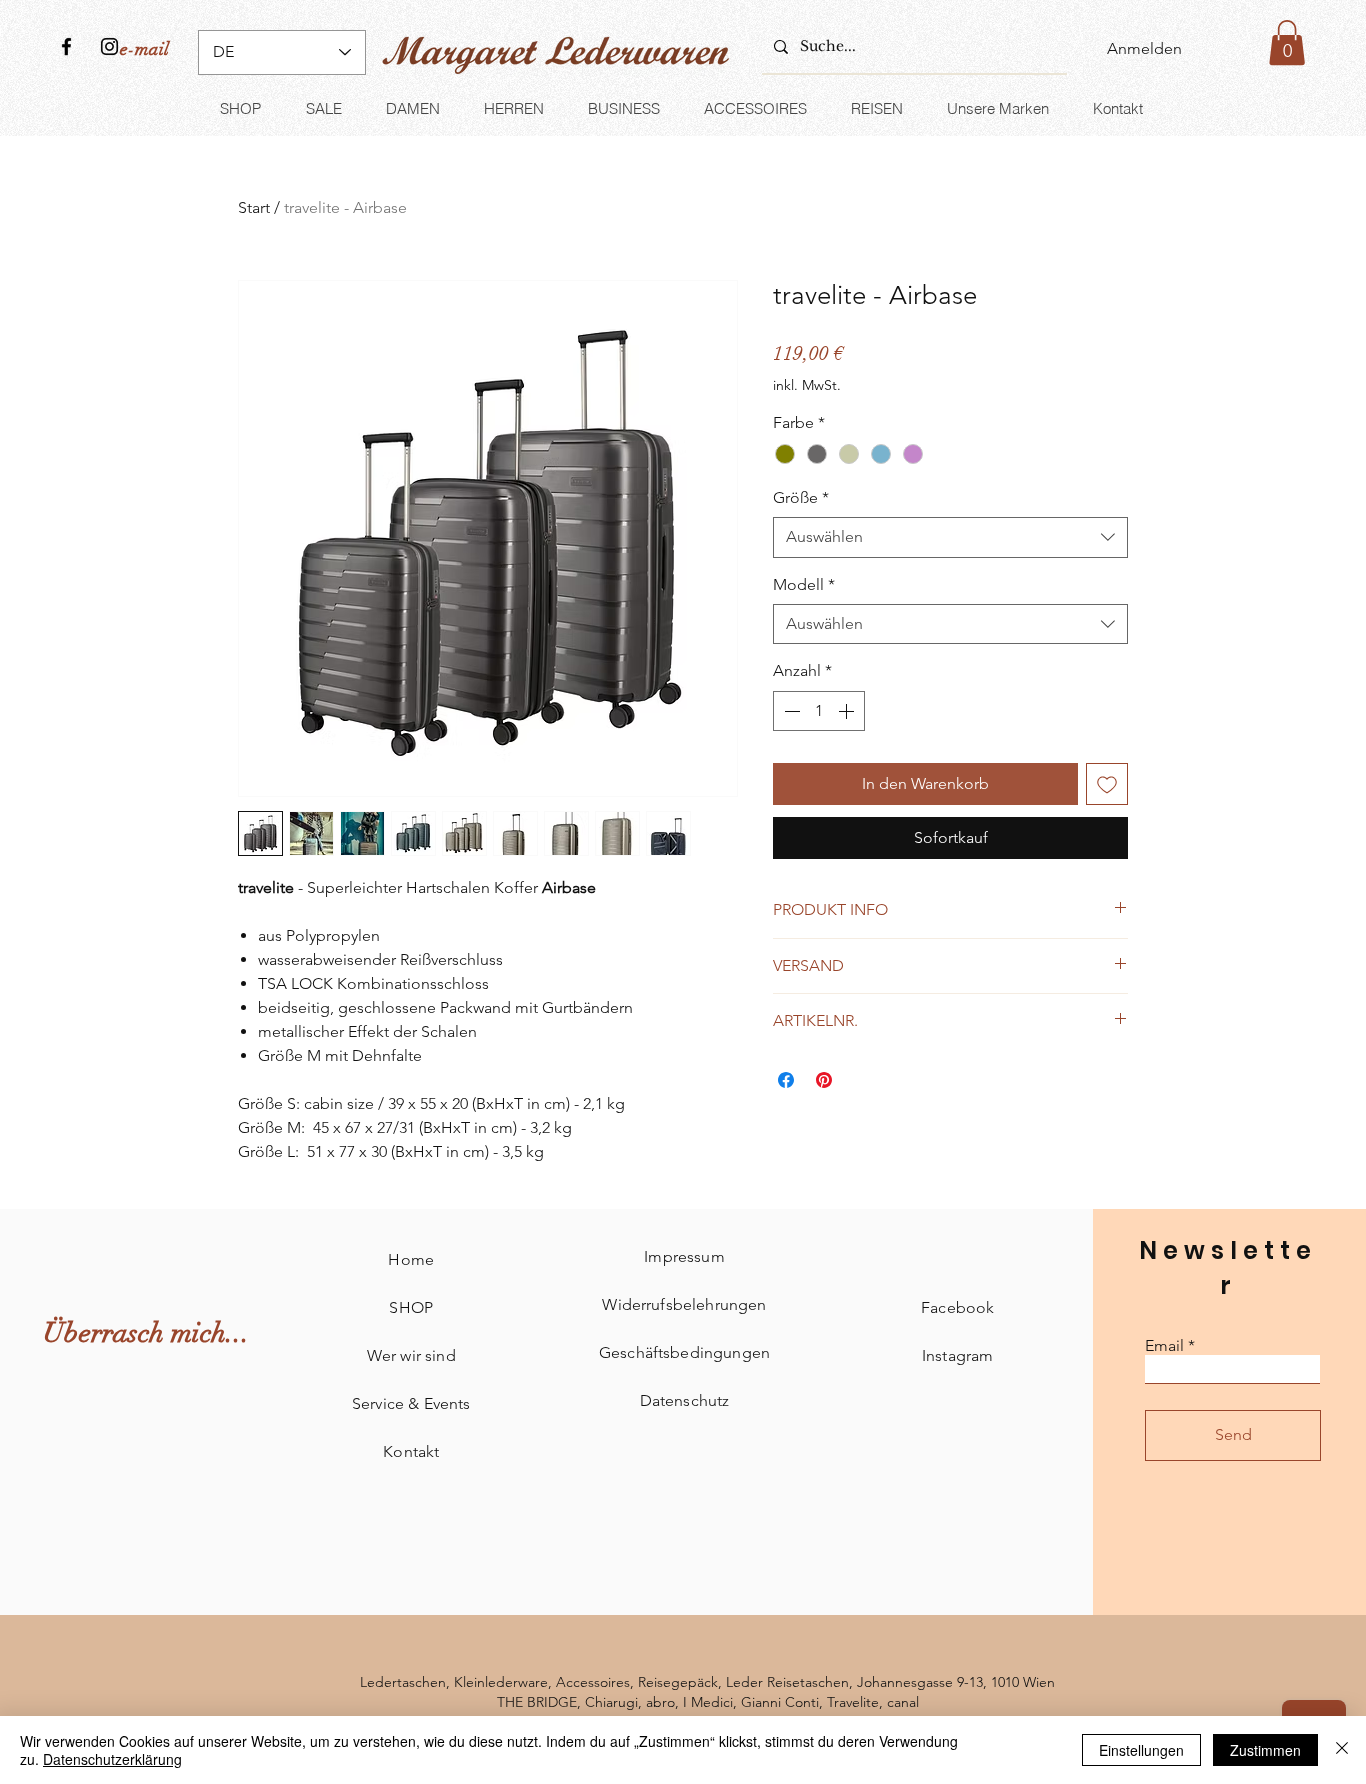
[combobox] (950, 537)
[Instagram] (109, 46)
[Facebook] (66, 46)
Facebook (957, 1307)
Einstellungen (1141, 1750)
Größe (801, 497)
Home (411, 1259)
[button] (1287, 42)
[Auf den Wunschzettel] (1107, 784)
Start (254, 207)
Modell (804, 584)
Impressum (684, 1256)
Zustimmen (1265, 1750)
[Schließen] (1342, 1750)
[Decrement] (790, 711)
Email (1164, 1346)
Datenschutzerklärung (112, 1759)
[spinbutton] (819, 711)
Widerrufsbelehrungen (684, 1304)
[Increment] (848, 711)
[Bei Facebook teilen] (786, 1080)
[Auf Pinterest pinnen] (824, 1080)
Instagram (957, 1355)
